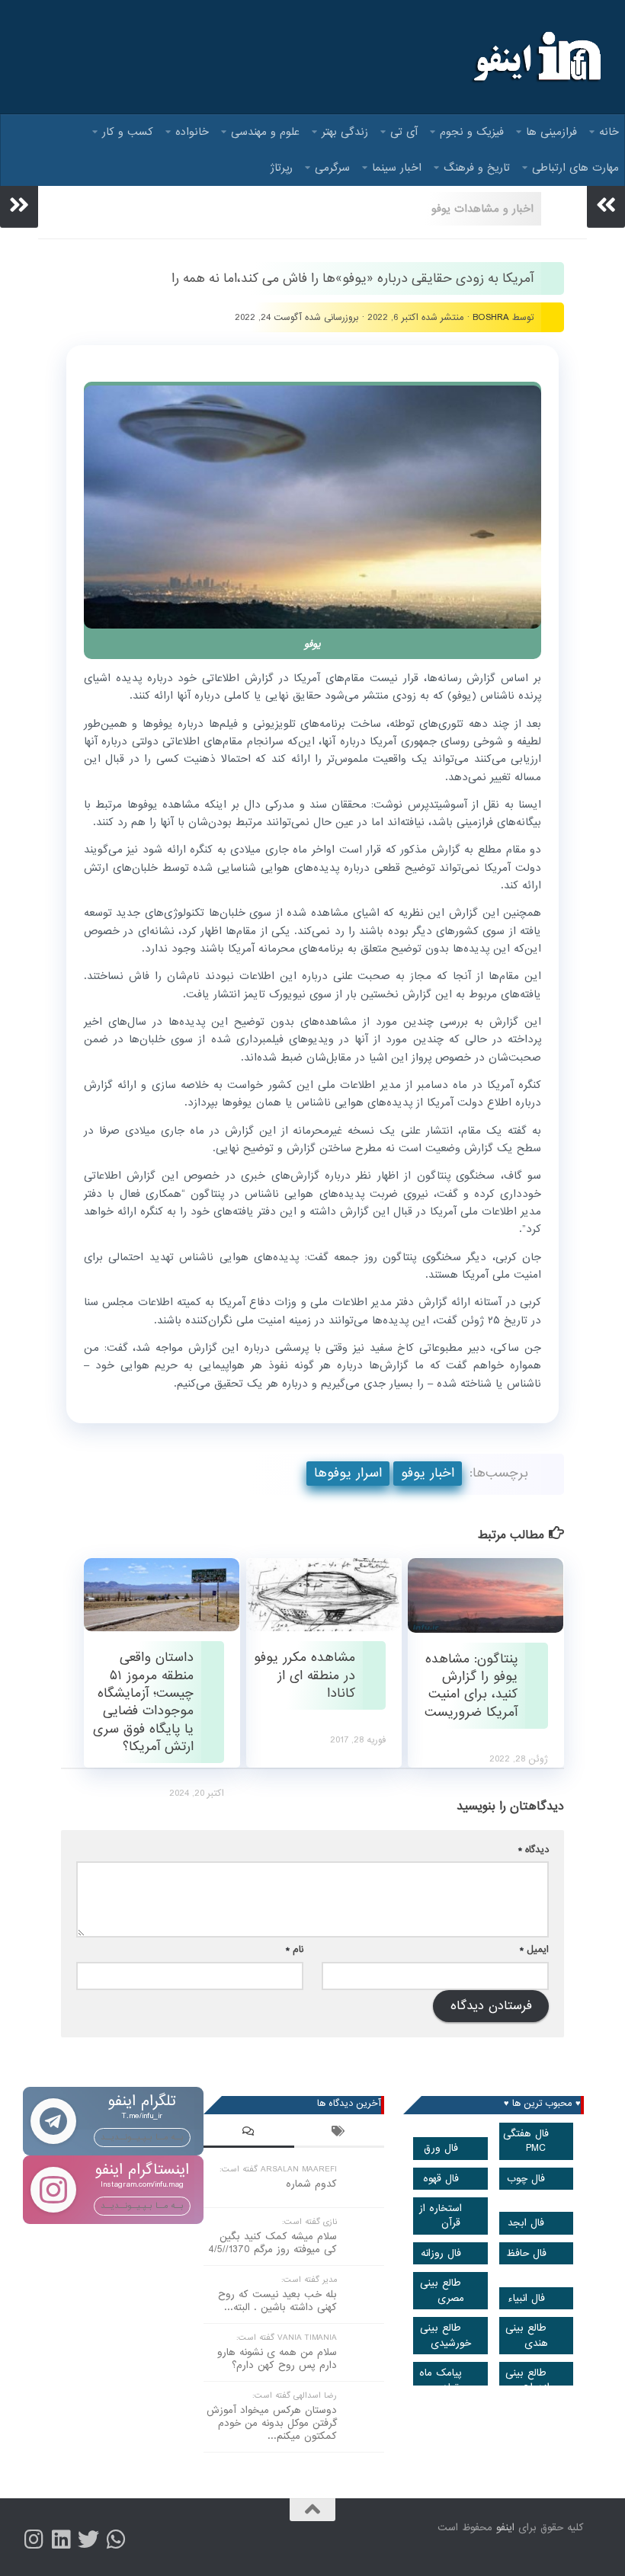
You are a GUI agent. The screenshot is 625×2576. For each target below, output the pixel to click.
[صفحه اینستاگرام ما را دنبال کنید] (34, 2539)
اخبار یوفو (428, 1473)
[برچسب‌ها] (340, 2133)
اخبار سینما (397, 168)
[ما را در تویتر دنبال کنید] (88, 2539)
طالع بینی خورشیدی (446, 2335)
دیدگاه (534, 1850)
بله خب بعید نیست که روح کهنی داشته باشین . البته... (277, 2301)
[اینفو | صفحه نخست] (535, 57)
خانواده (192, 132)
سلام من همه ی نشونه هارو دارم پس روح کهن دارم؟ (277, 2359)
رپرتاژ (282, 168)
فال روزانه (441, 2253)
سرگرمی (332, 168)
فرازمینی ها (551, 132)
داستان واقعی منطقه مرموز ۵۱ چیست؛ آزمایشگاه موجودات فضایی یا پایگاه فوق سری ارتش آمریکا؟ (143, 1702)
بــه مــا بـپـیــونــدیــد (142, 2137)
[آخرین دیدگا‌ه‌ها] (249, 2133)
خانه (609, 132)
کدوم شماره (311, 2184)
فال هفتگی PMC (526, 2141)
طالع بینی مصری (442, 2290)
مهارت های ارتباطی (575, 168)
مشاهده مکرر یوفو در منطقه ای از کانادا (304, 1675)
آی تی (404, 132)
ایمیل (534, 1949)
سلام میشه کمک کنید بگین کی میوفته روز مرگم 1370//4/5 (272, 2243)
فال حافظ (526, 2253)
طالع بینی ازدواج (527, 2380)
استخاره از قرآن (441, 2216)
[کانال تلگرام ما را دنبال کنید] (116, 2539)
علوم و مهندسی (265, 132)
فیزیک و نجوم (472, 132)
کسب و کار (128, 132)
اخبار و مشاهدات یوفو (482, 209)
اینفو (505, 2528)
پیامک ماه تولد (441, 2380)
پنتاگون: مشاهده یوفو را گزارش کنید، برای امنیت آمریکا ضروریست (471, 1686)
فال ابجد (526, 2223)
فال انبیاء (526, 2298)
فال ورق (441, 2148)
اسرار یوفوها (348, 1473)
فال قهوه (441, 2179)
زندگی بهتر (345, 132)
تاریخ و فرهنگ (477, 168)
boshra (491, 317)
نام (295, 1949)
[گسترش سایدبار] (19, 205)
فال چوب (526, 2179)
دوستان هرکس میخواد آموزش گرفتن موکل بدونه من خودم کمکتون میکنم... (272, 2423)
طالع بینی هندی (527, 2335)
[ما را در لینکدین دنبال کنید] (61, 2539)
